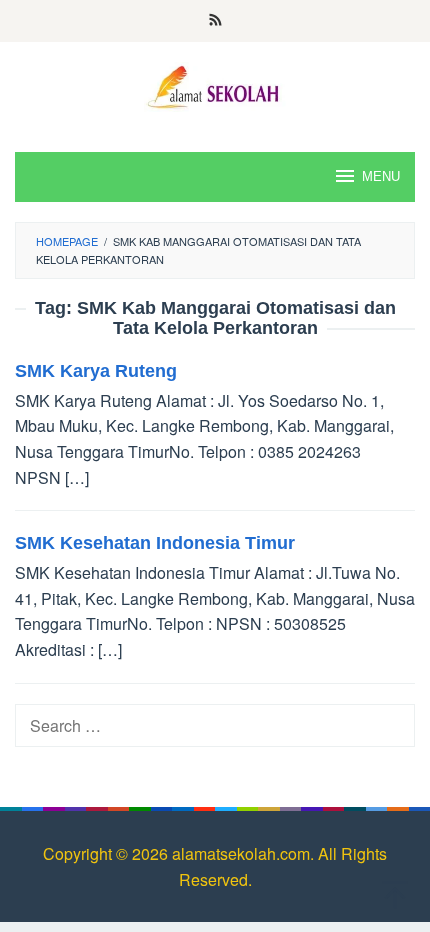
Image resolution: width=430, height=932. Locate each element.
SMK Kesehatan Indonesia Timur (155, 543)
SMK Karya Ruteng (96, 371)
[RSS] (215, 21)
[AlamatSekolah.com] (215, 84)
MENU (381, 176)
